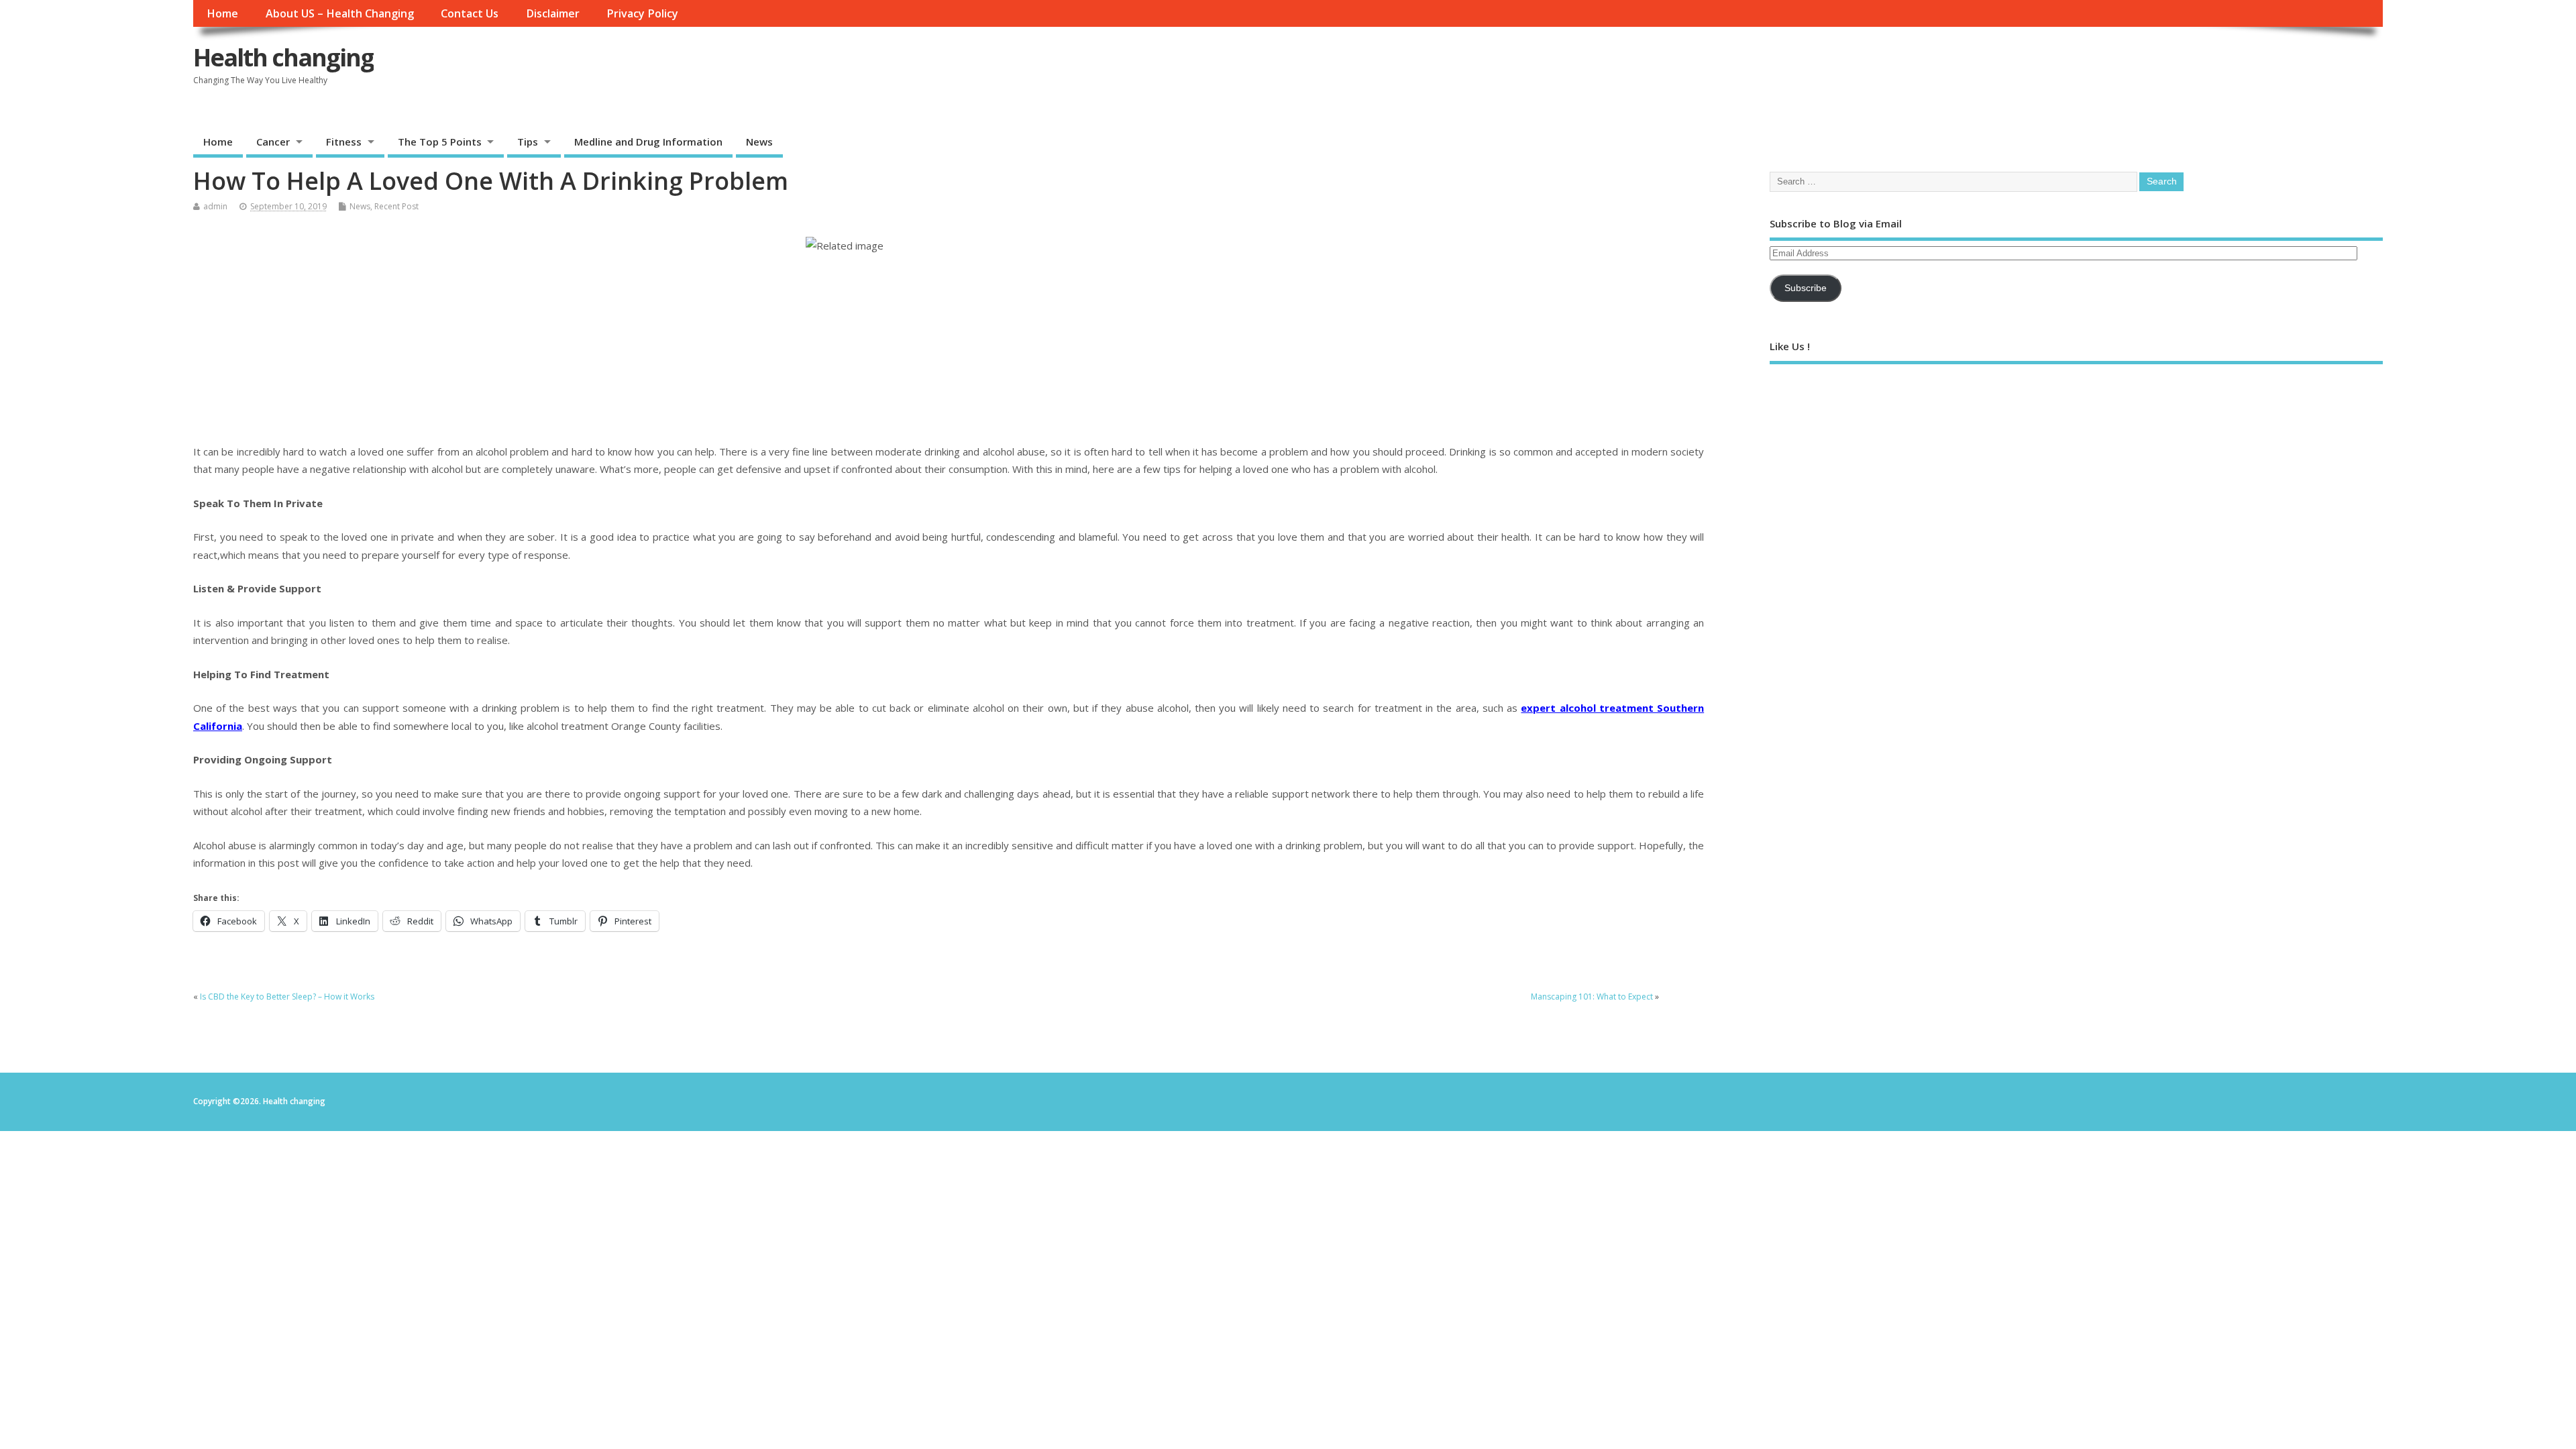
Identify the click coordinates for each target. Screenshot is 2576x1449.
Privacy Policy (642, 13)
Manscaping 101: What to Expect (1592, 997)
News (759, 142)
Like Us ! (1790, 346)
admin (215, 206)
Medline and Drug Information (648, 142)
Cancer (273, 142)
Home (222, 13)
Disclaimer (553, 13)
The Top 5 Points (440, 142)
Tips (528, 142)
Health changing (283, 57)
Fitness (344, 142)
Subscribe (1806, 288)
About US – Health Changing (340, 13)
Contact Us (470, 13)
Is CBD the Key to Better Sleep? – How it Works (287, 997)
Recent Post (396, 206)
